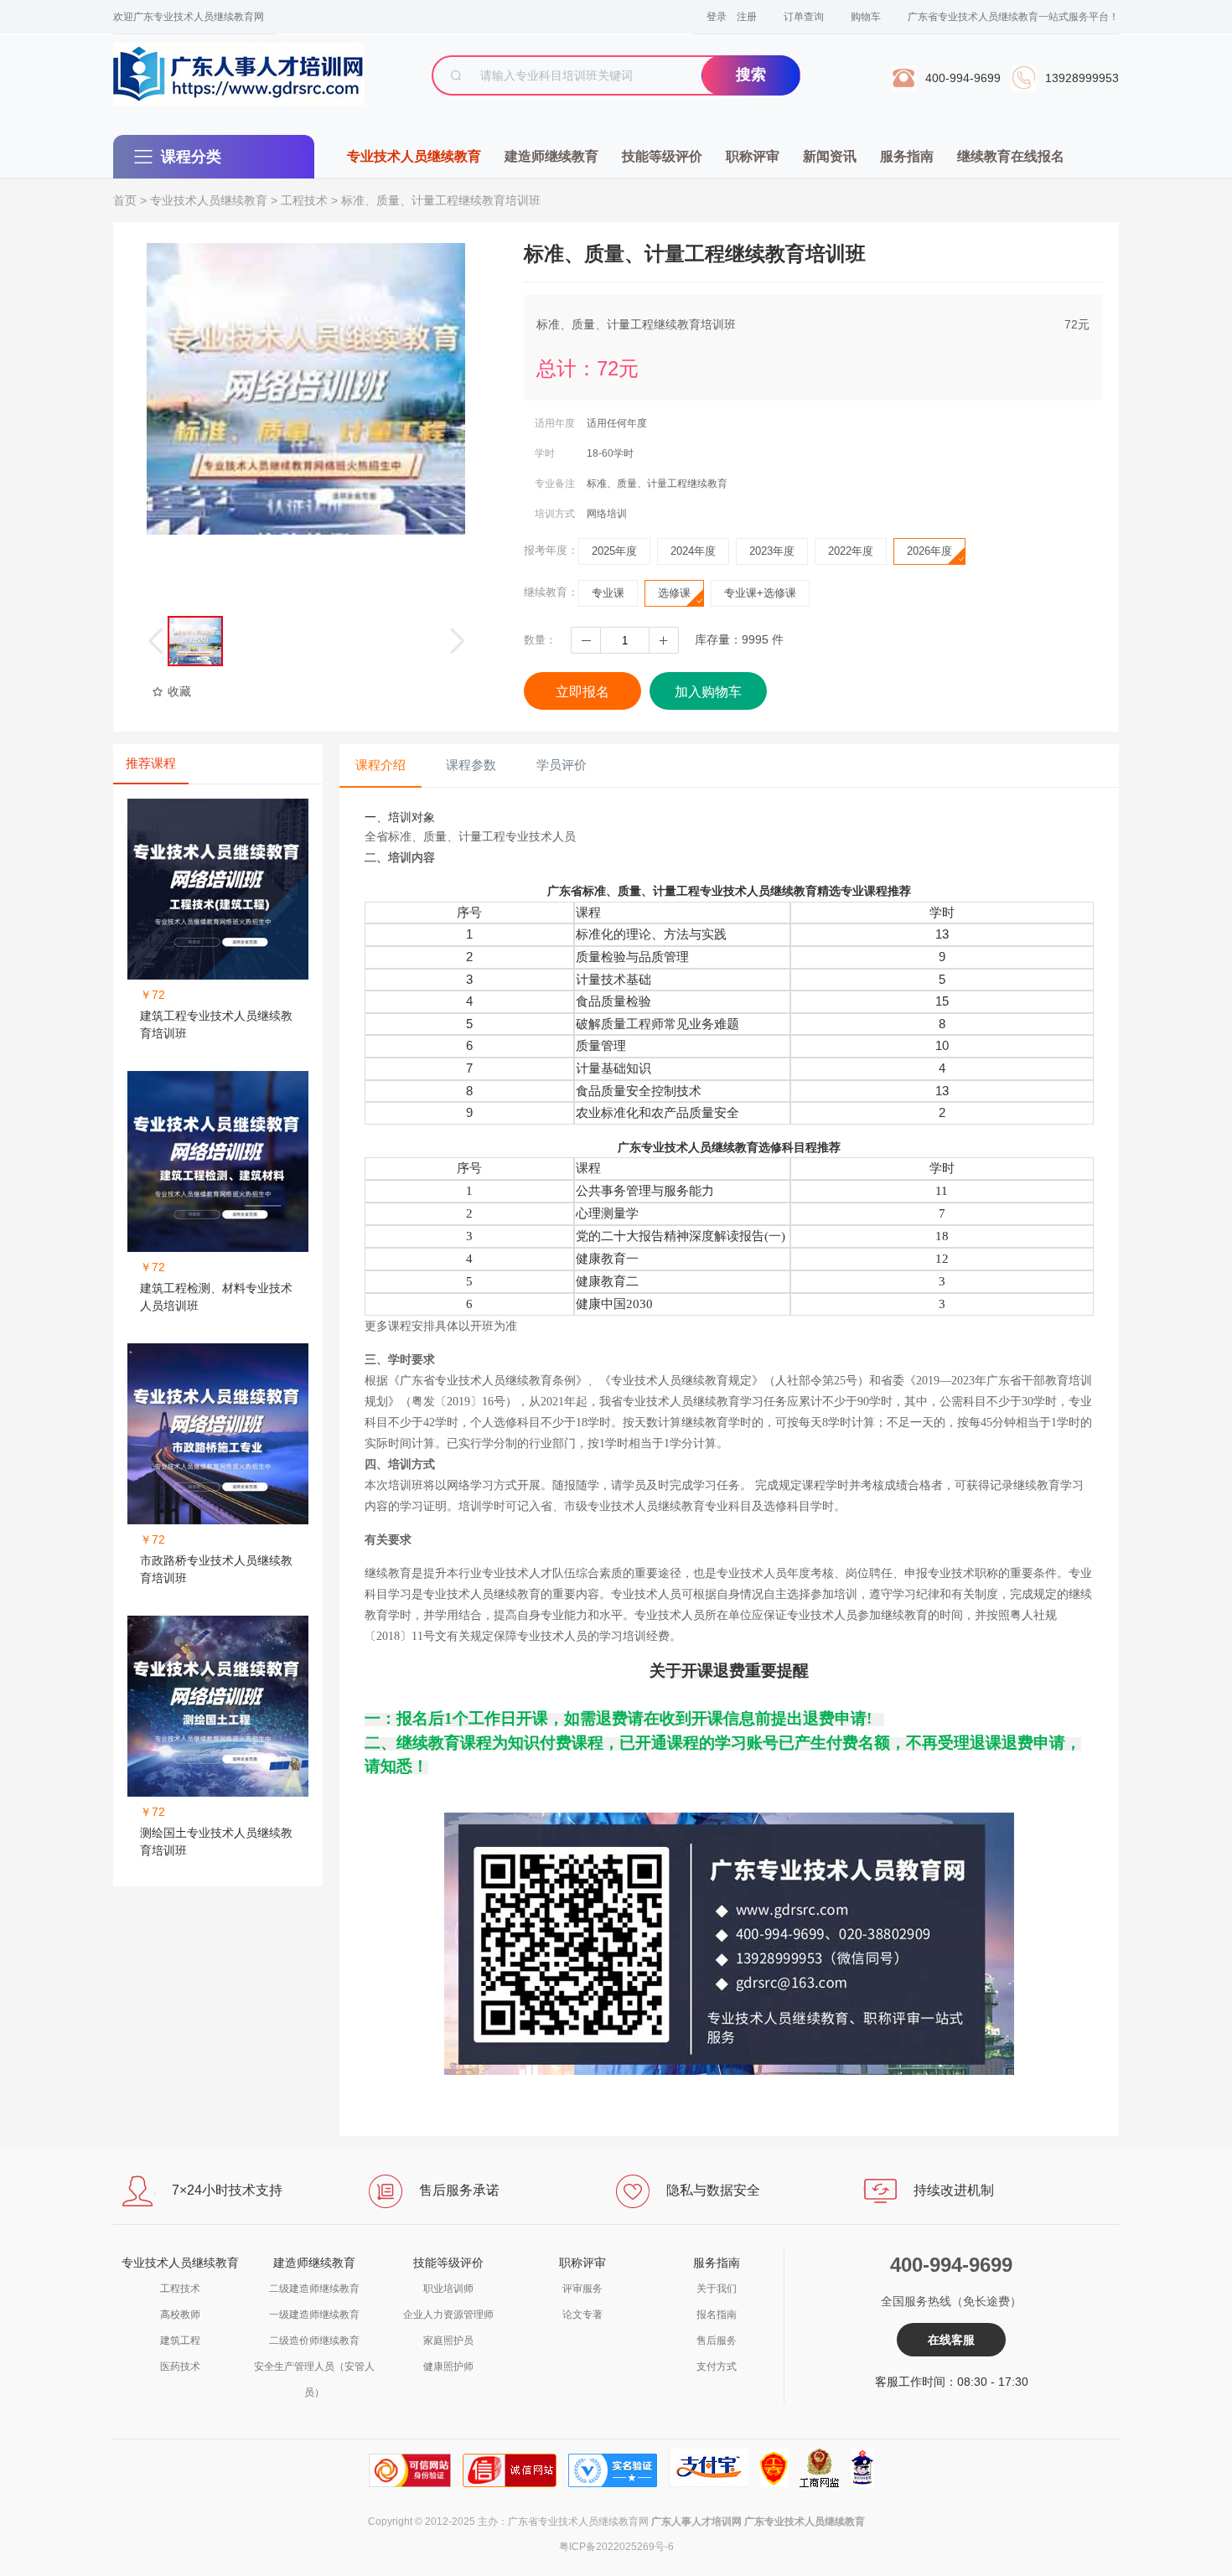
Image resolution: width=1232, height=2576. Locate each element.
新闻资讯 (830, 156)
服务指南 (907, 156)
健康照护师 (448, 2367)
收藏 (179, 691)
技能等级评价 (662, 156)
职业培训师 (448, 2289)
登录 (717, 17)
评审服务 (582, 2289)
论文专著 (582, 2315)
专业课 (608, 593)
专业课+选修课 (760, 593)
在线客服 (951, 2340)
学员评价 (562, 765)
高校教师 (180, 2315)
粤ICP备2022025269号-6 (616, 2547)
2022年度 (851, 551)
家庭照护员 (448, 2341)
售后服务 (717, 2341)
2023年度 (772, 551)
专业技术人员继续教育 (414, 156)
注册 (747, 17)
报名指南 (717, 2315)
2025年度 (614, 551)
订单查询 (804, 17)
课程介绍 (380, 765)
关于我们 (717, 2289)
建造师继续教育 (551, 156)
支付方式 (717, 2367)
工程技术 (304, 200)
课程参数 (471, 765)
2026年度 (929, 551)
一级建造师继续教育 (314, 2315)
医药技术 (180, 2367)
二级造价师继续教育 (314, 2341)
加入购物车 (708, 692)
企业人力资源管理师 (448, 2315)
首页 (125, 200)
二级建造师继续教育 (314, 2289)
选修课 (674, 593)
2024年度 (693, 551)
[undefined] (306, 389)
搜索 (751, 75)
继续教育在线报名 (1011, 156)
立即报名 (582, 692)
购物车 (866, 17)
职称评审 (753, 156)
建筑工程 (180, 2341)
